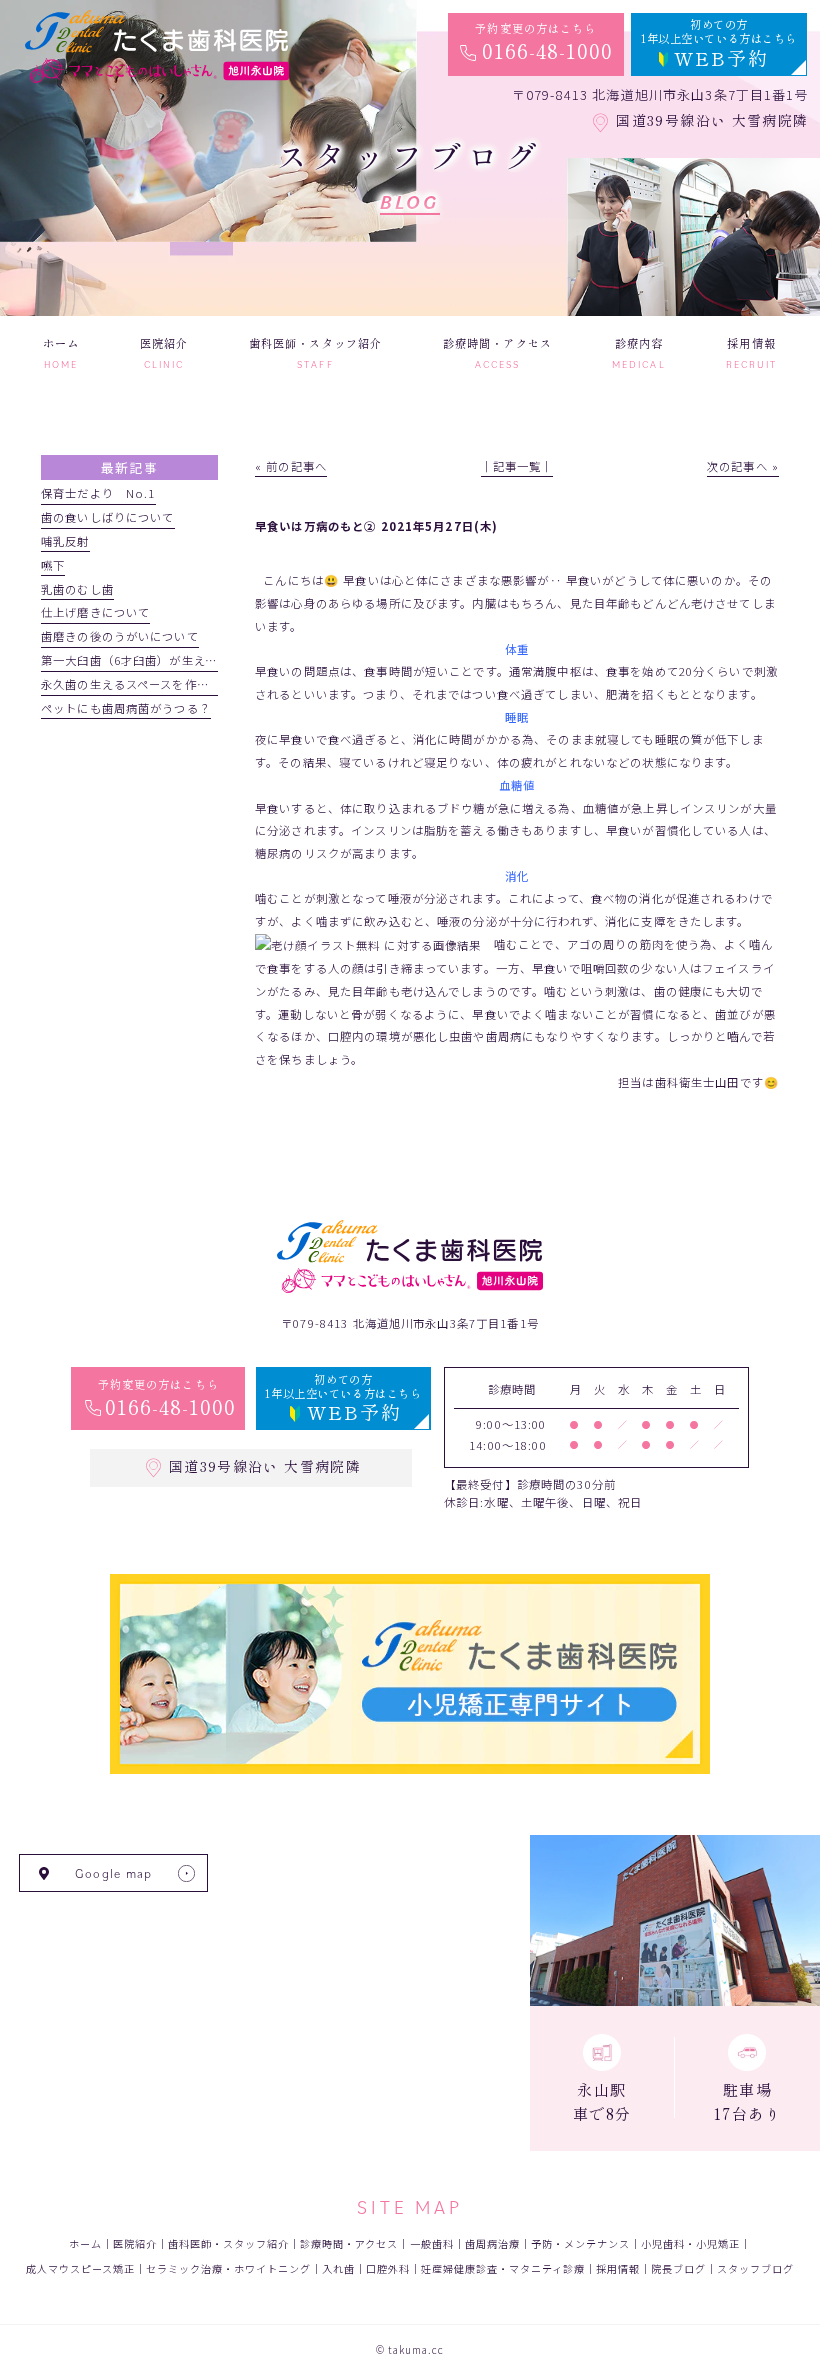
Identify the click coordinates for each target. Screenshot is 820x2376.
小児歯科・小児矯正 (690, 2243)
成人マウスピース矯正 (80, 2268)
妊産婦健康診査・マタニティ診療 (503, 2268)
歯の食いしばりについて (108, 517)
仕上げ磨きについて (95, 612)
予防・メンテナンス (580, 2243)
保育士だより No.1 (98, 493)
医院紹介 (135, 2243)
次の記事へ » (743, 466)
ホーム (85, 2243)
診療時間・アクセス (349, 2243)
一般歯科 (432, 2243)
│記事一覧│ (517, 466)
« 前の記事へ (291, 466)
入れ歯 (338, 2268)
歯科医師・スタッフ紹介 (228, 2243)
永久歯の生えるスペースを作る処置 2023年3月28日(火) (197, 684)
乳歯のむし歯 (77, 589)
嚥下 (53, 565)
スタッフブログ (755, 2268)
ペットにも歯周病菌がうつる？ (126, 708)
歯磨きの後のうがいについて (120, 636)
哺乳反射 (65, 541)
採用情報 (618, 2268)
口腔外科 (388, 2268)
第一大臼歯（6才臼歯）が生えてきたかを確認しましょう (196, 660)
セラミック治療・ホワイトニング (228, 2268)
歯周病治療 (492, 2243)
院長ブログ (678, 2268)
